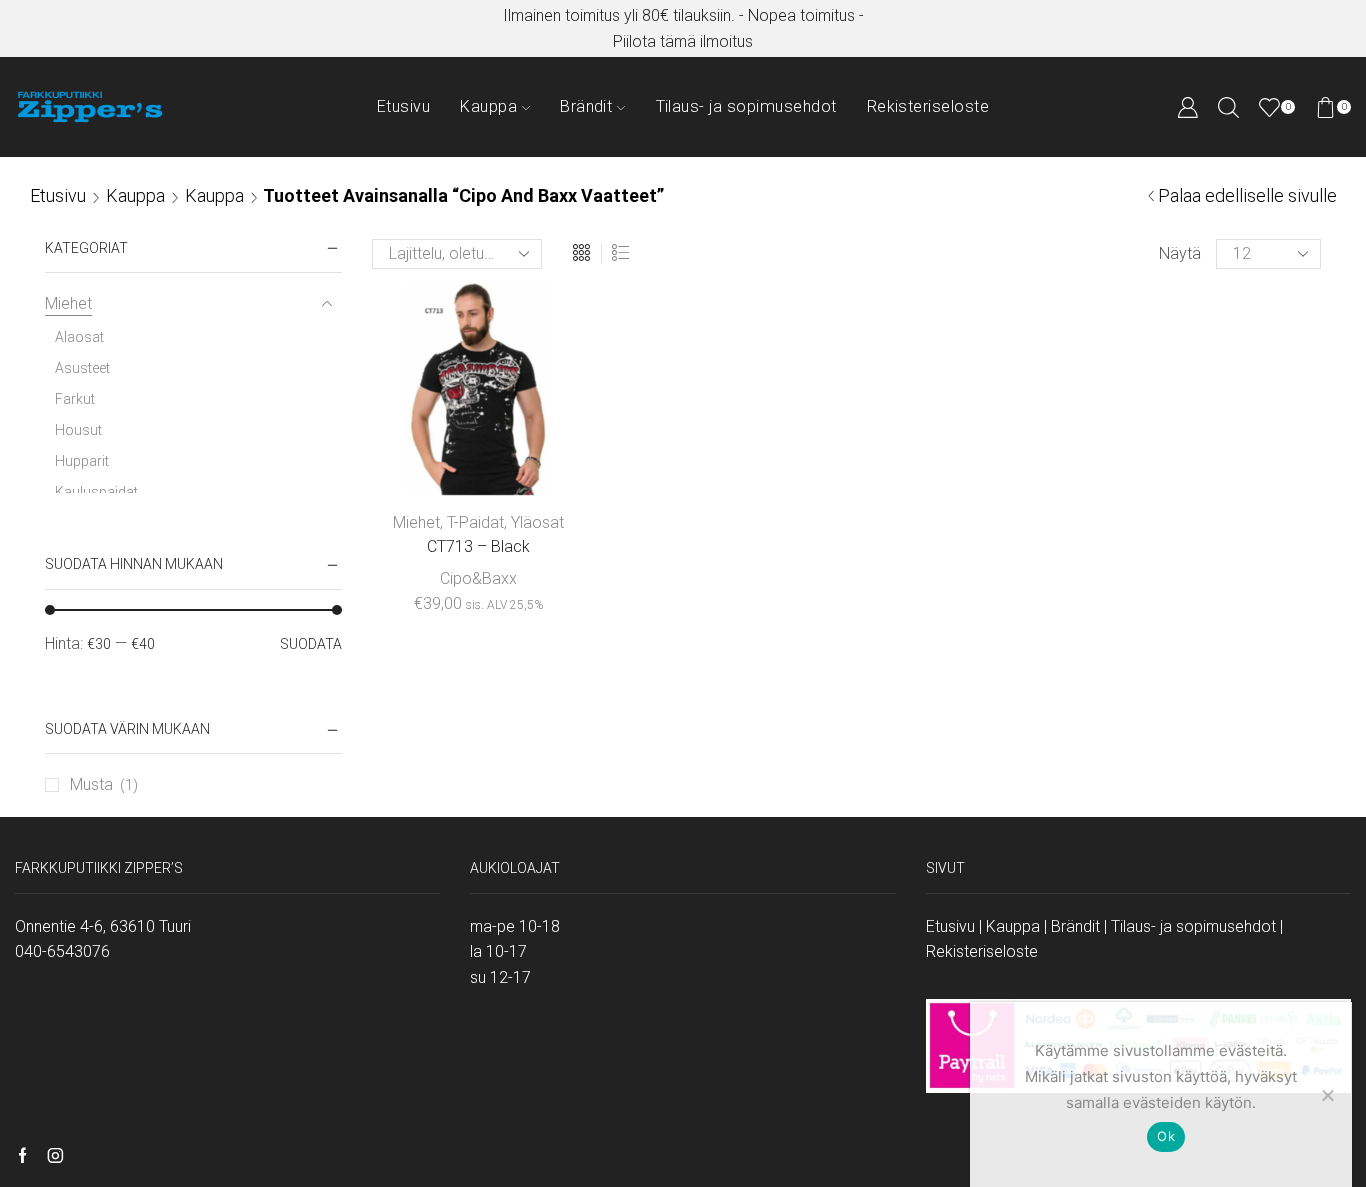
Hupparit (82, 461)
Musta (91, 784)
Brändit (586, 106)
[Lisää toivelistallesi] (537, 463)
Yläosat (537, 522)
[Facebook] (22, 1157)
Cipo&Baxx (478, 578)
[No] (1327, 1095)
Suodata (311, 644)
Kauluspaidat (96, 492)
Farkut (75, 399)
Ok (1166, 1136)
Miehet (416, 522)
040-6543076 (62, 951)
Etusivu (403, 106)
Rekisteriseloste (928, 106)
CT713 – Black (478, 546)
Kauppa (488, 106)
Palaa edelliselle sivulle (1247, 195)
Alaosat (79, 337)
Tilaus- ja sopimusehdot (746, 106)
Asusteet (82, 368)
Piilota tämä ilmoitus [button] (683, 41)
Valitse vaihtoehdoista (479, 463)
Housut (78, 430)
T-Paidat (475, 522)
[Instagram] (55, 1157)
